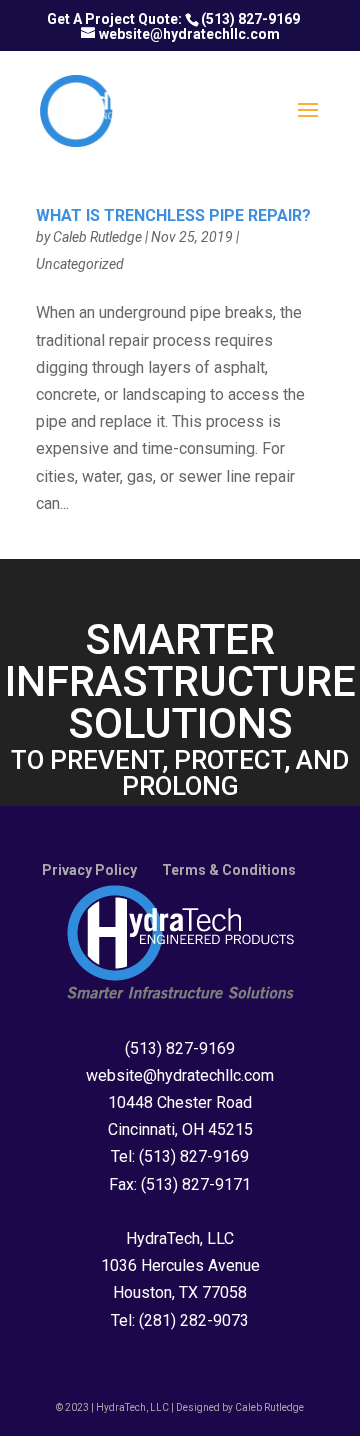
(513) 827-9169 (250, 19)
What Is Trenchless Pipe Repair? (173, 215)
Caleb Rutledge (97, 237)
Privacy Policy (89, 870)
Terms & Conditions (229, 870)
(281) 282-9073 (194, 1320)
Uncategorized (80, 264)
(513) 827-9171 (196, 1184)
